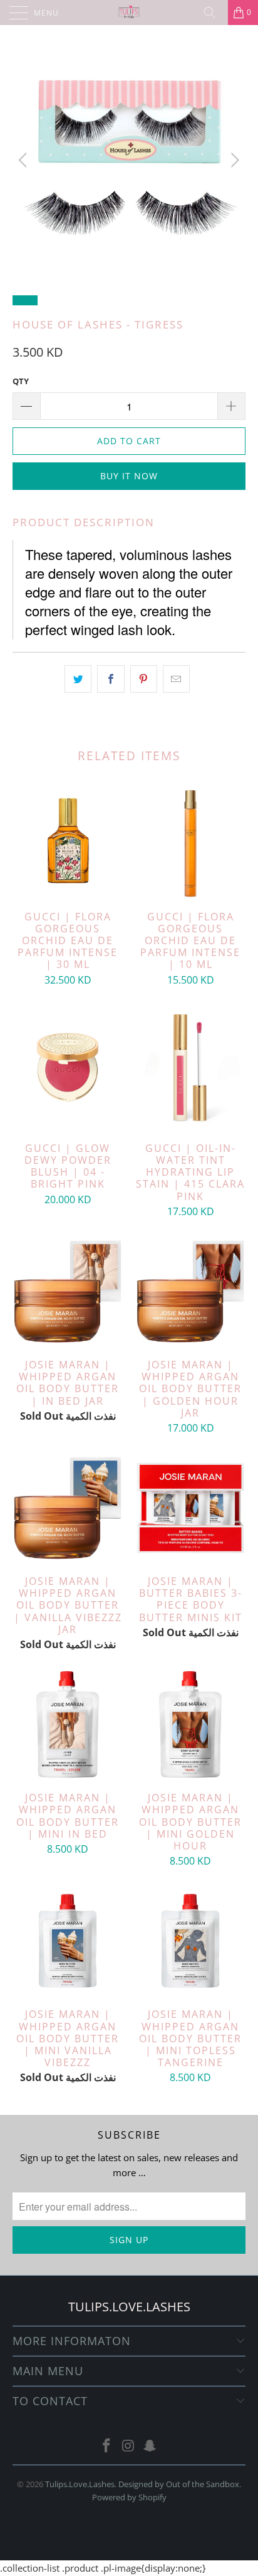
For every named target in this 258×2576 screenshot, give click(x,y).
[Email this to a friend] (176, 679)
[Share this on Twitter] (78, 679)
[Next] (233, 160)
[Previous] (25, 160)
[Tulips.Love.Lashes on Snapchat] (150, 2446)
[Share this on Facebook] (111, 679)
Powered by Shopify (129, 2497)
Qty (21, 381)
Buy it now (129, 476)
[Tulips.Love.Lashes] (129, 13)
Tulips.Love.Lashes (80, 2484)
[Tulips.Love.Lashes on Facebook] (106, 2446)
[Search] (214, 13)
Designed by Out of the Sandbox (179, 2484)
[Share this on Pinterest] (144, 679)
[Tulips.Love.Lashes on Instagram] (128, 2446)
